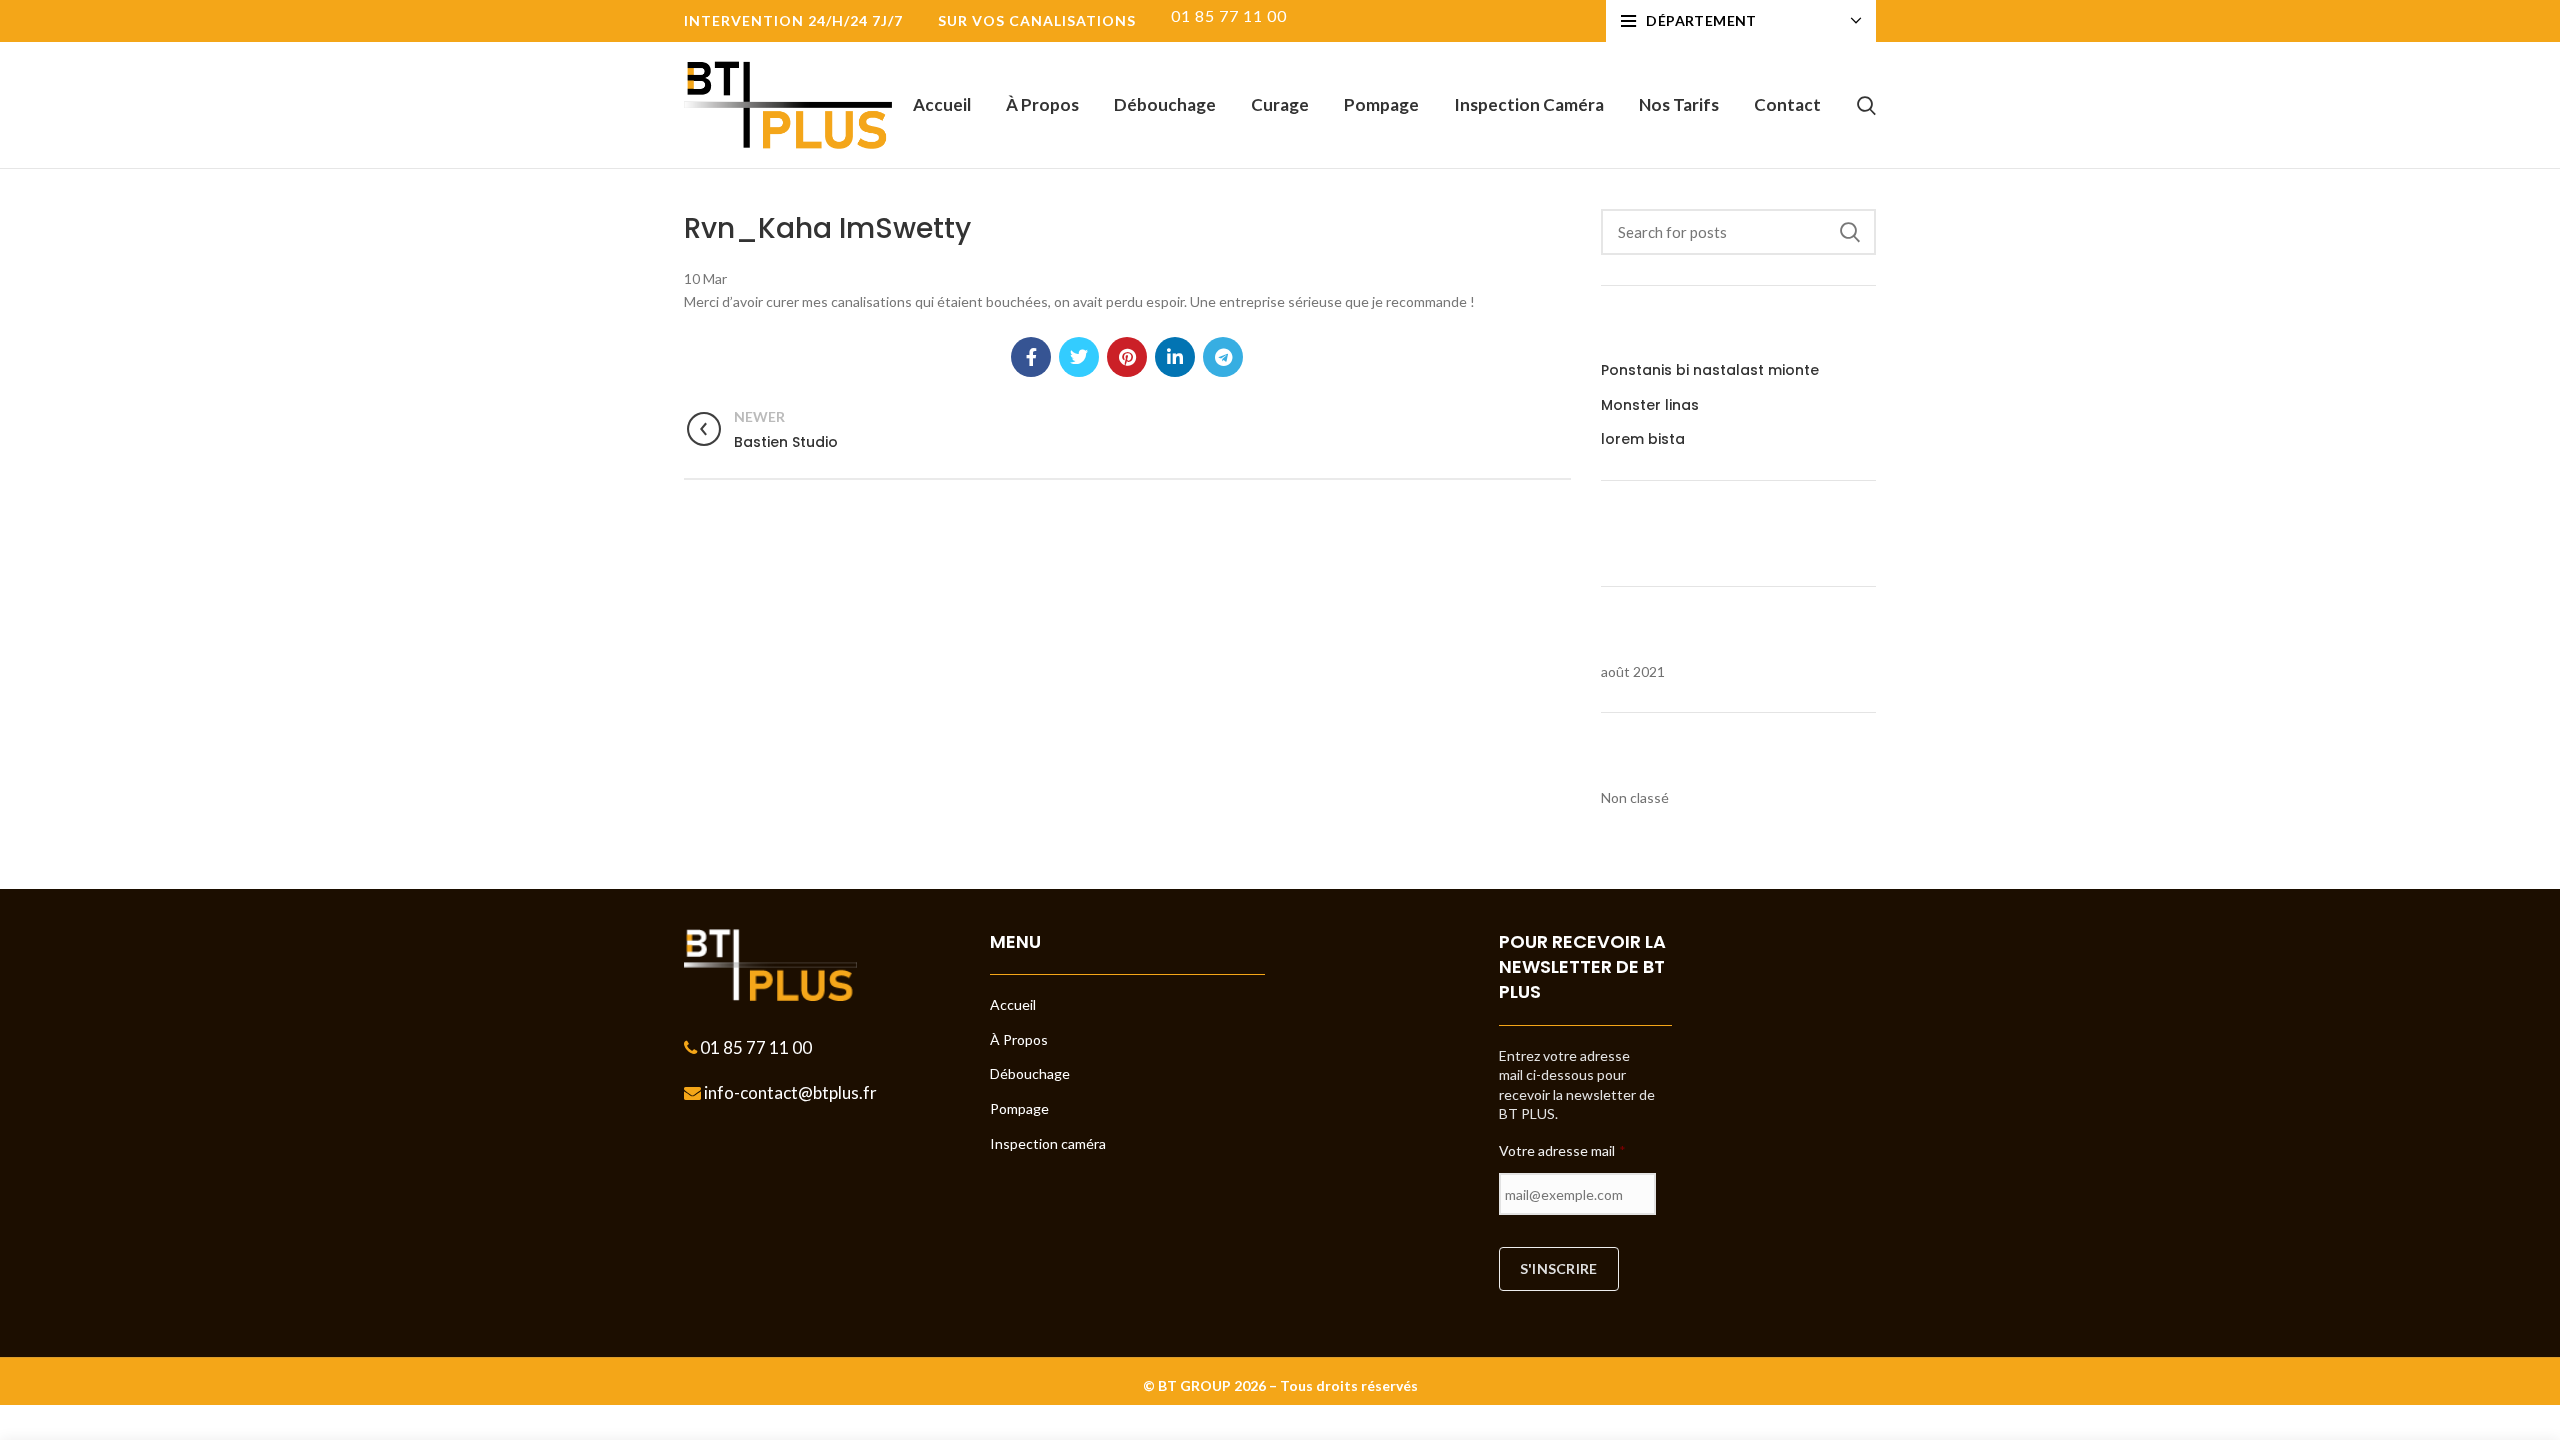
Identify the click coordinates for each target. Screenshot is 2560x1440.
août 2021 (1633, 671)
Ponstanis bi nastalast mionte (1710, 370)
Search (1849, 232)
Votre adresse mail (1562, 1150)
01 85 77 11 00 (754, 1047)
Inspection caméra (1048, 1143)
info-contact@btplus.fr (789, 1092)
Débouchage (1030, 1073)
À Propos (1019, 1039)
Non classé (1635, 797)
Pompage (1019, 1108)
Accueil (1013, 1004)
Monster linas (1650, 405)
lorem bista (1643, 439)
